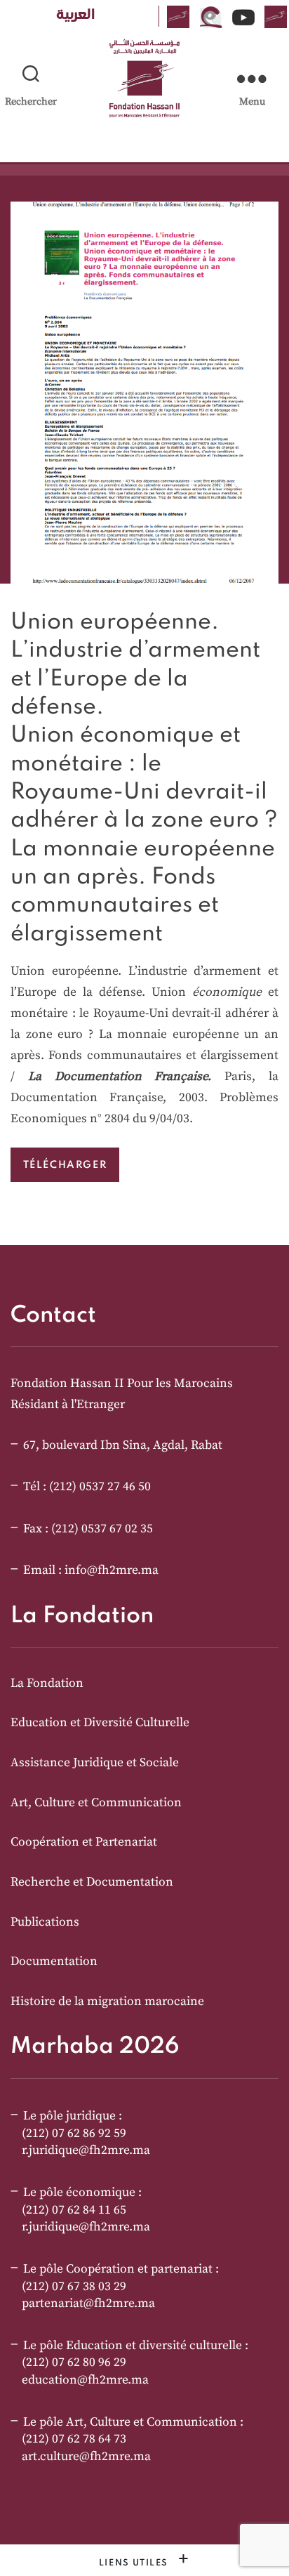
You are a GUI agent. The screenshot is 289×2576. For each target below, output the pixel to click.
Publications (45, 1922)
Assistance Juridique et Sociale (95, 1763)
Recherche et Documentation (92, 1882)
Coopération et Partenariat (84, 1842)
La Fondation (47, 1683)
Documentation (54, 1961)
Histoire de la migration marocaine (107, 2002)
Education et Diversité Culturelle (100, 1723)
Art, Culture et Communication (96, 1803)
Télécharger (65, 1165)
